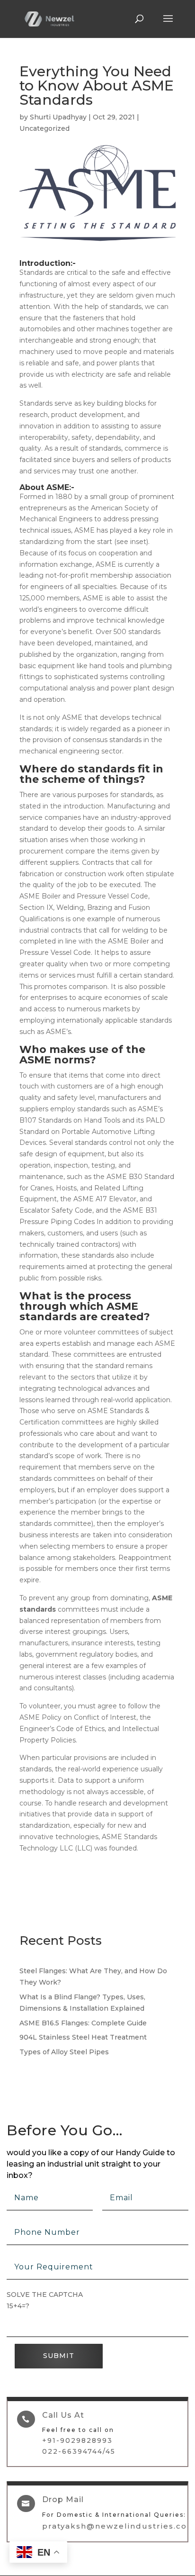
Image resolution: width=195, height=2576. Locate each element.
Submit (59, 2356)
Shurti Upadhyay (58, 117)
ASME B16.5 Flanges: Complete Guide (83, 2023)
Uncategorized (44, 128)
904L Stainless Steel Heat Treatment (83, 2037)
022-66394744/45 (79, 2451)
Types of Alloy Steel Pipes (64, 2052)
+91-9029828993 (77, 2440)
